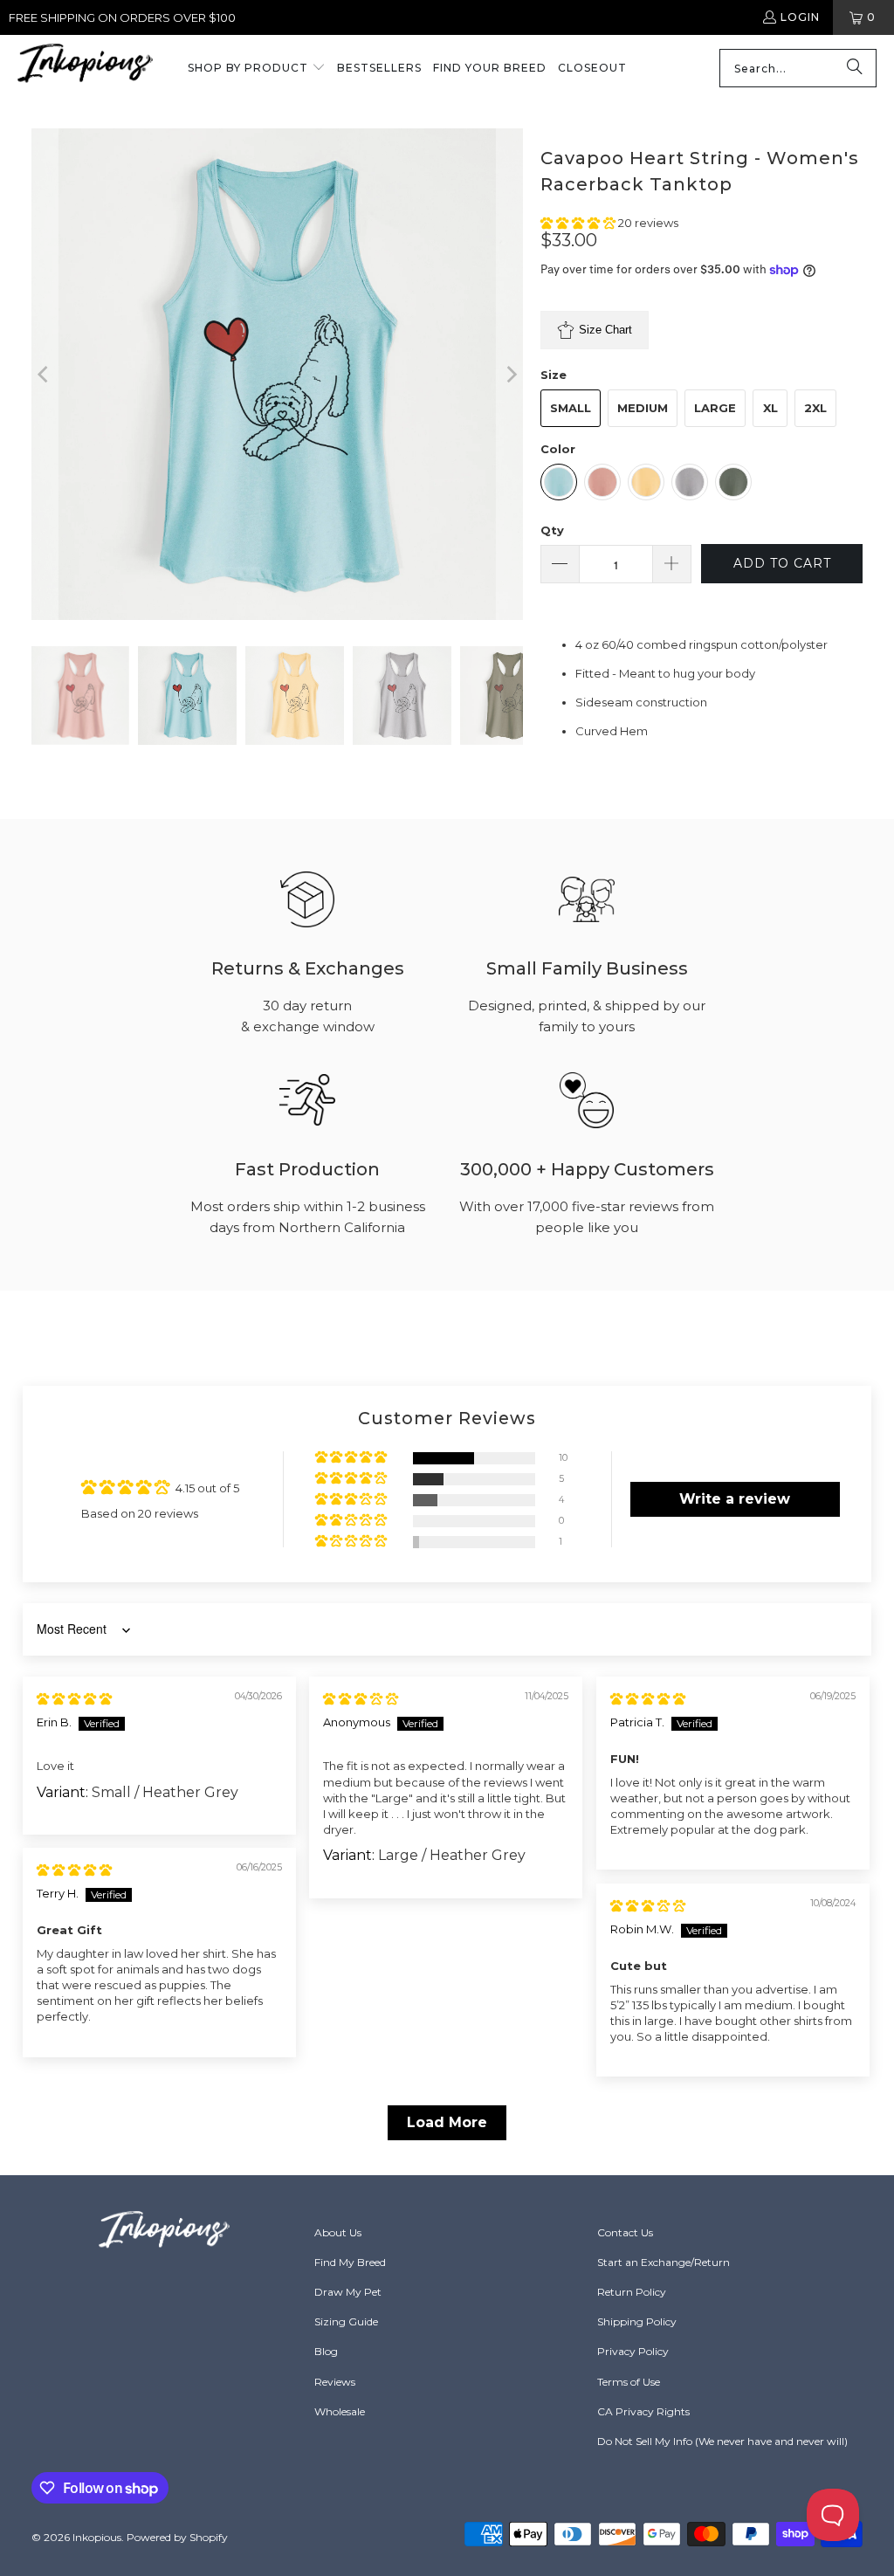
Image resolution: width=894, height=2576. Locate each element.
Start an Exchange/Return (664, 2262)
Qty (552, 530)
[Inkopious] (85, 69)
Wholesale (340, 2411)
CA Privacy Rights (643, 2411)
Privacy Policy (633, 2351)
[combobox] (798, 68)
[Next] (510, 374)
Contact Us (625, 2232)
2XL (815, 408)
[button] (257, 69)
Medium (643, 408)
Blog (326, 2351)
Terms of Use (629, 2382)
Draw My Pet (348, 2292)
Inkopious (97, 2537)
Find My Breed (350, 2262)
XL (770, 408)
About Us (338, 2232)
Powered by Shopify (177, 2537)
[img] (74, 1698)
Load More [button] (447, 2122)
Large (715, 408)
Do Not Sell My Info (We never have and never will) (722, 2441)
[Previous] (45, 374)
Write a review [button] (735, 1499)
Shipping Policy (637, 2321)
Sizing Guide (346, 2321)
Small (571, 408)
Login (800, 17)
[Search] (855, 68)
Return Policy (632, 2292)
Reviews (335, 2382)
